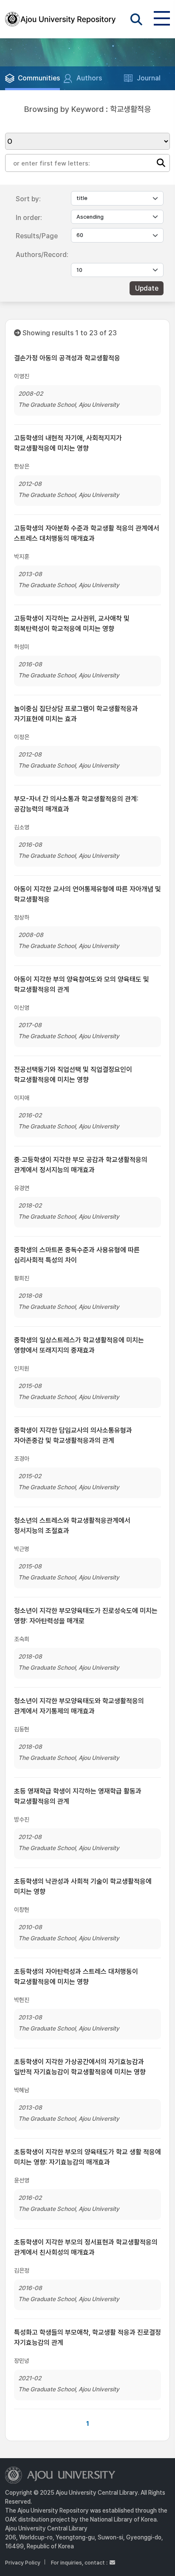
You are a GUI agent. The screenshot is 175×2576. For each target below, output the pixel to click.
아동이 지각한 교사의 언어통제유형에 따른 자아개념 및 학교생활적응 (87, 894)
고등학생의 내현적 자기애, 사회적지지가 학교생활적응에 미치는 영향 (68, 443)
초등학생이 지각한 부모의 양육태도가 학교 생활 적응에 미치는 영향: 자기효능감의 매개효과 (87, 2157)
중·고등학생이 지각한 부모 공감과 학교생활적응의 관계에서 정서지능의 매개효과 (81, 1165)
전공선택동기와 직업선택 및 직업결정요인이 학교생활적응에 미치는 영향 (73, 1075)
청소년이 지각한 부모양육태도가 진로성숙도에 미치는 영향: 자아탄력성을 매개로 (86, 1616)
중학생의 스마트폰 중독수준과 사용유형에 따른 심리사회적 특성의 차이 (77, 1255)
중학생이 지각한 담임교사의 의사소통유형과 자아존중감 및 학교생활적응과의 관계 (73, 1435)
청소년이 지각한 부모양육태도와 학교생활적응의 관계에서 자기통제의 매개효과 (79, 1706)
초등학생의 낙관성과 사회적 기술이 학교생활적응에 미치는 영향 (83, 1886)
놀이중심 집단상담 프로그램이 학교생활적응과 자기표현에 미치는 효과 (76, 714)
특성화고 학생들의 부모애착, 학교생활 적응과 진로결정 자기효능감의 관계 (87, 2338)
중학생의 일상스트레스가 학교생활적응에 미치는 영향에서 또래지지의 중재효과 (79, 1345)
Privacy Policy (23, 2563)
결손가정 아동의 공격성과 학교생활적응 (67, 358)
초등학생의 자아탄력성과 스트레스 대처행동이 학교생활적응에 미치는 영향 (76, 1977)
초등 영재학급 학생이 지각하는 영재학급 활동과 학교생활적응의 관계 (78, 1796)
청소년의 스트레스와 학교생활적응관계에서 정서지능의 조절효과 (72, 1526)
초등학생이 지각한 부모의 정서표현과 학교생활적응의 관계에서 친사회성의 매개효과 (86, 2247)
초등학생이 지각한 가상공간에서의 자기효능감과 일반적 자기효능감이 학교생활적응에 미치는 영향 (80, 2067)
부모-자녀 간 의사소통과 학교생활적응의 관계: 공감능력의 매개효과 (76, 804)
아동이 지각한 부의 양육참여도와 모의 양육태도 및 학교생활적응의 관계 (82, 984)
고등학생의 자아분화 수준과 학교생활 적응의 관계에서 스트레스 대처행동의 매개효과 (87, 533)
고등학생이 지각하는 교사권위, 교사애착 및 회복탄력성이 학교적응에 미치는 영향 (72, 624)
